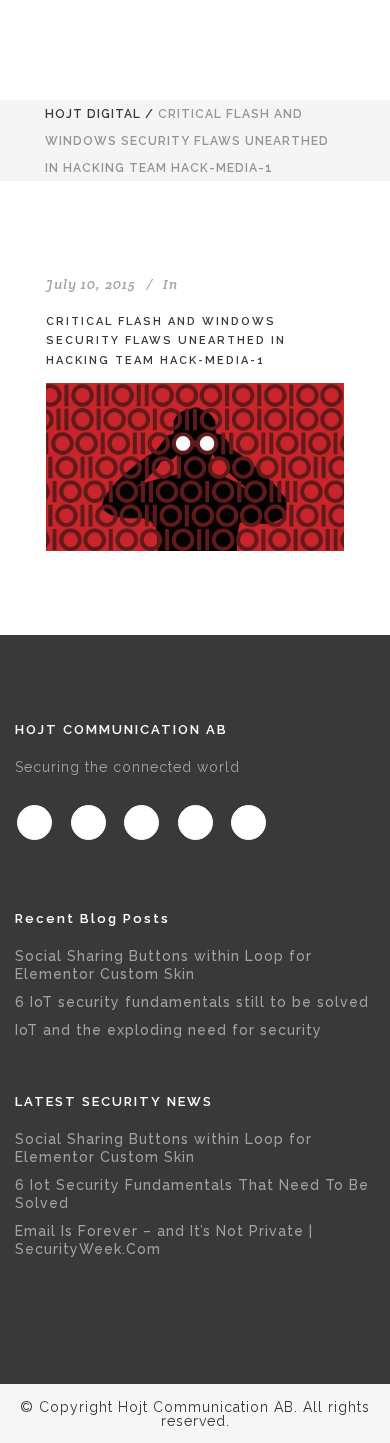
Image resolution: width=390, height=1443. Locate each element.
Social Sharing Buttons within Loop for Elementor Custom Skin (163, 965)
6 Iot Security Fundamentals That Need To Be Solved (192, 1194)
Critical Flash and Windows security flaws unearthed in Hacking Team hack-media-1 (166, 341)
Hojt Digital (93, 114)
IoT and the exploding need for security (168, 1030)
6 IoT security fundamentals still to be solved (192, 1002)
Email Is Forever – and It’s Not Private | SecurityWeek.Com (164, 1240)
